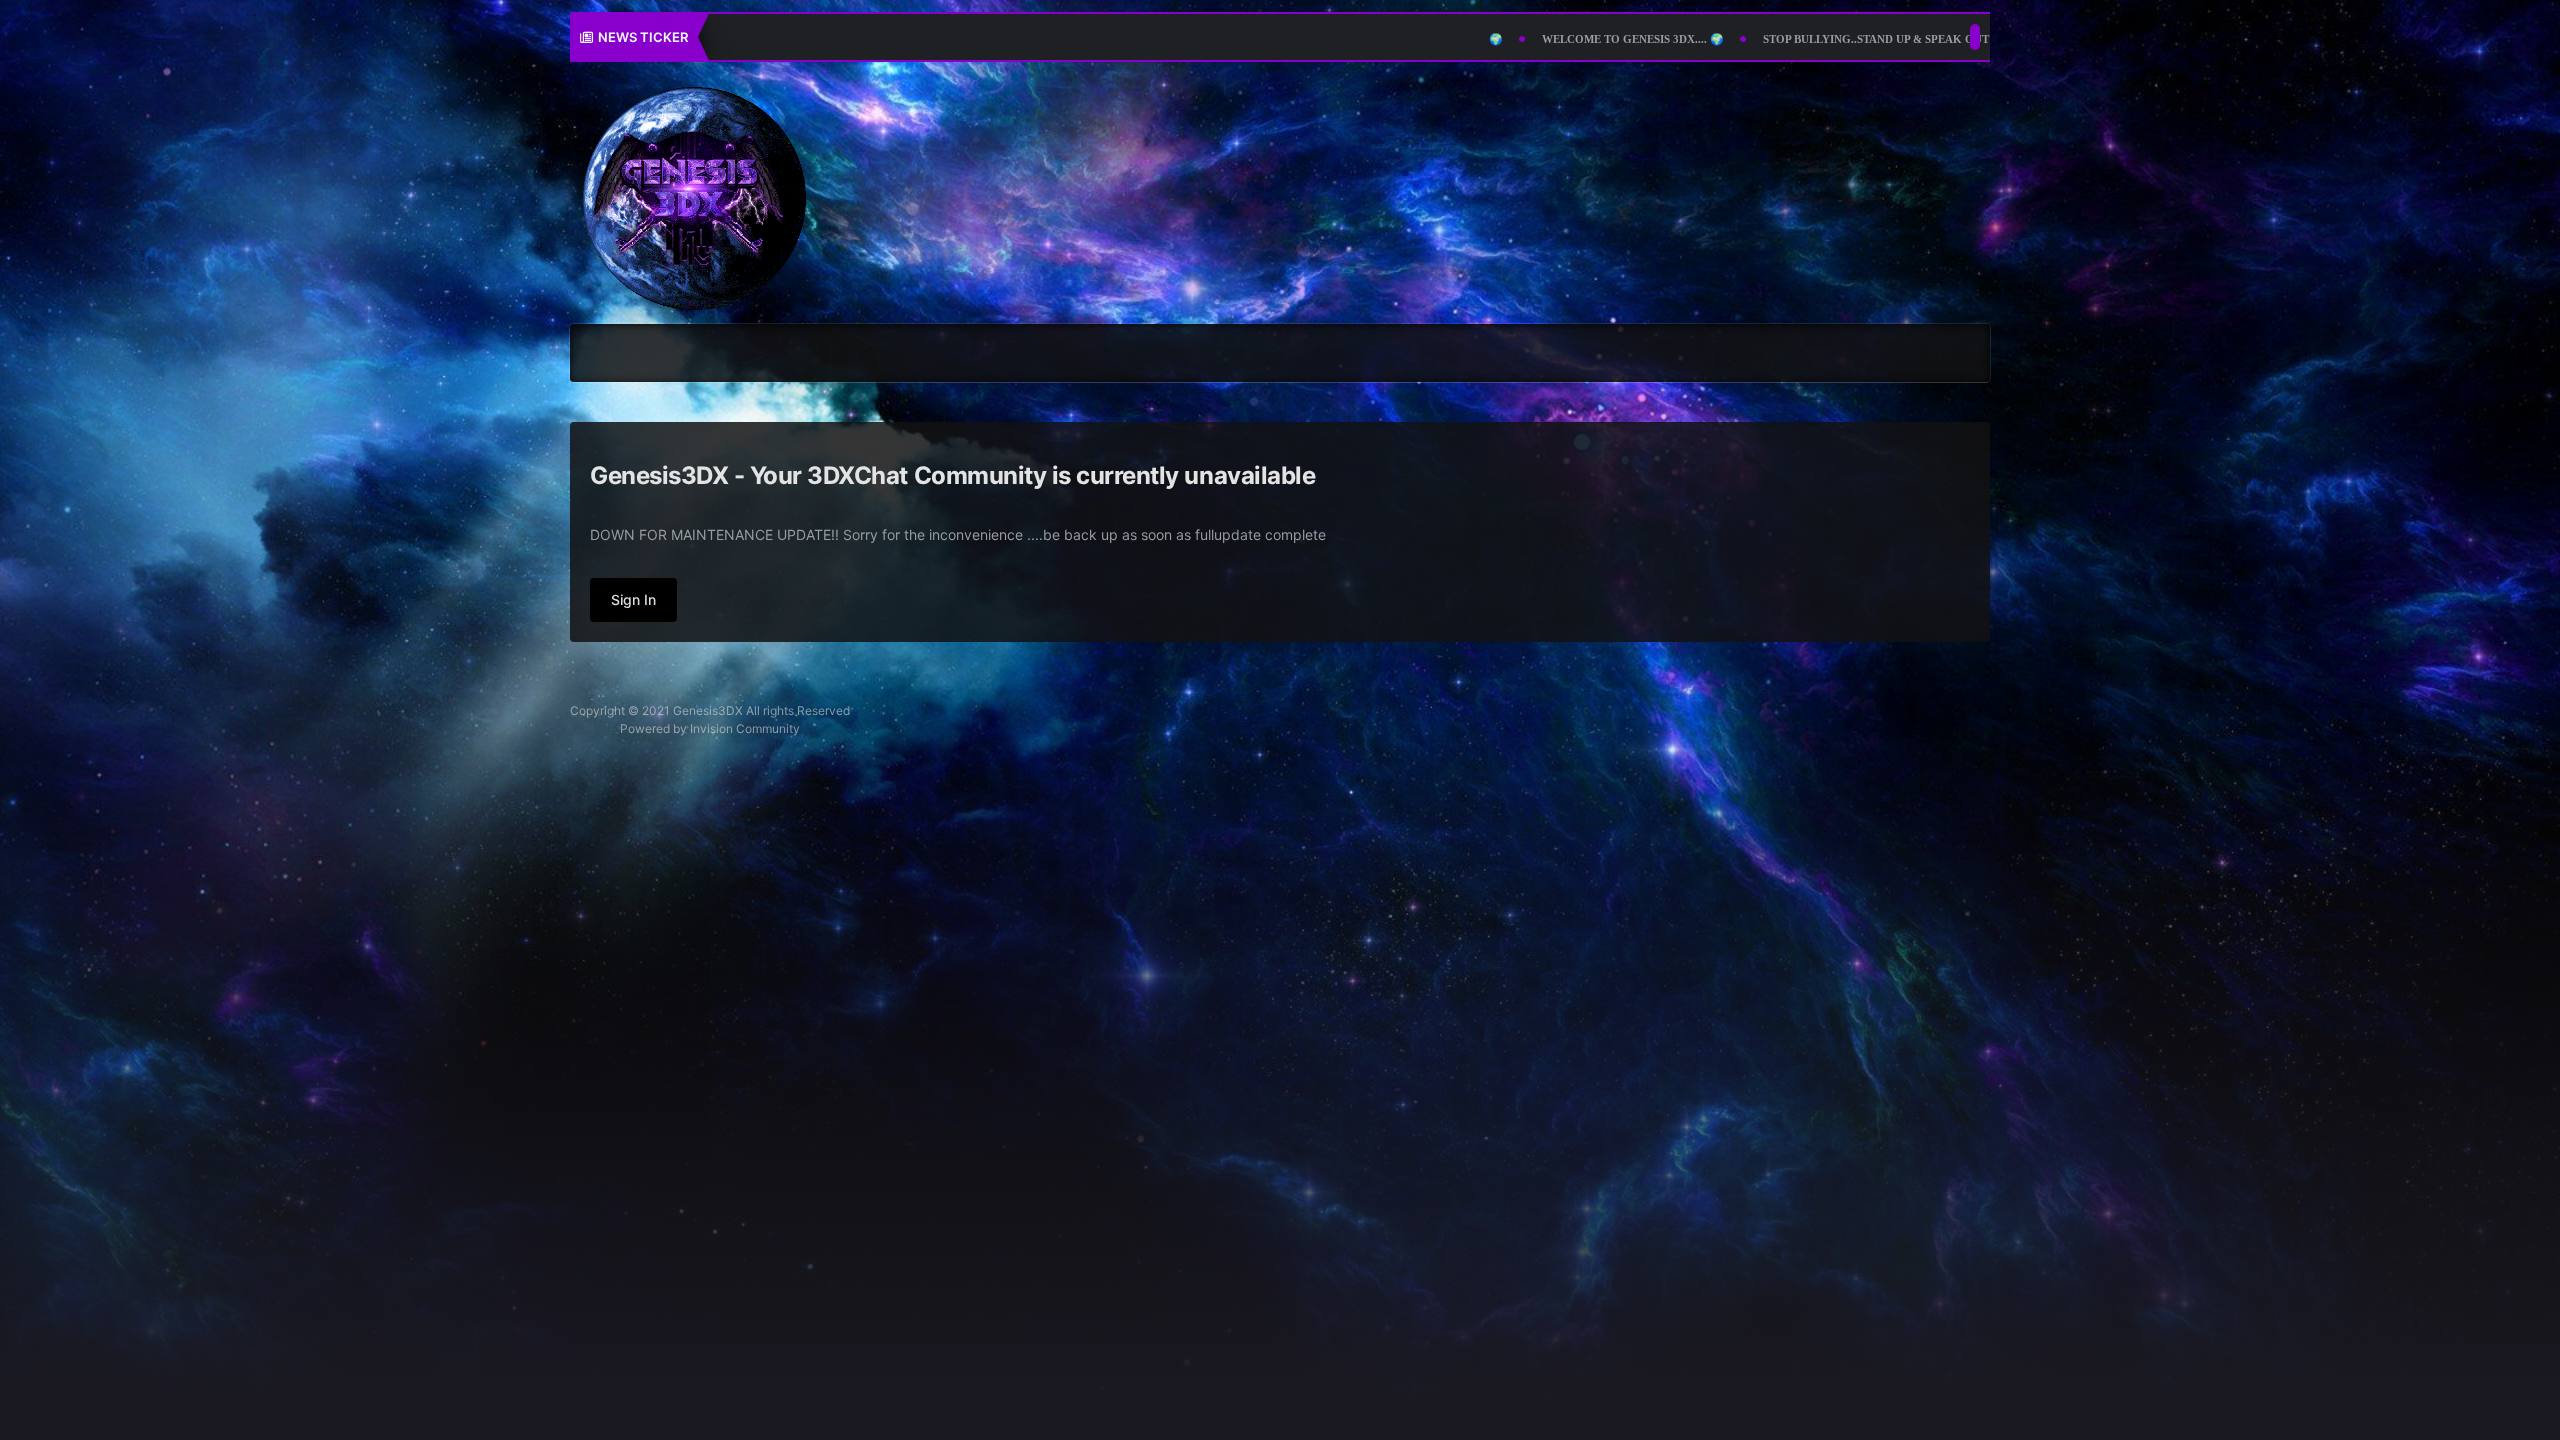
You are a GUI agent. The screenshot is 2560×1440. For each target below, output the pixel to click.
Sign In (633, 599)
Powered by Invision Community (710, 728)
